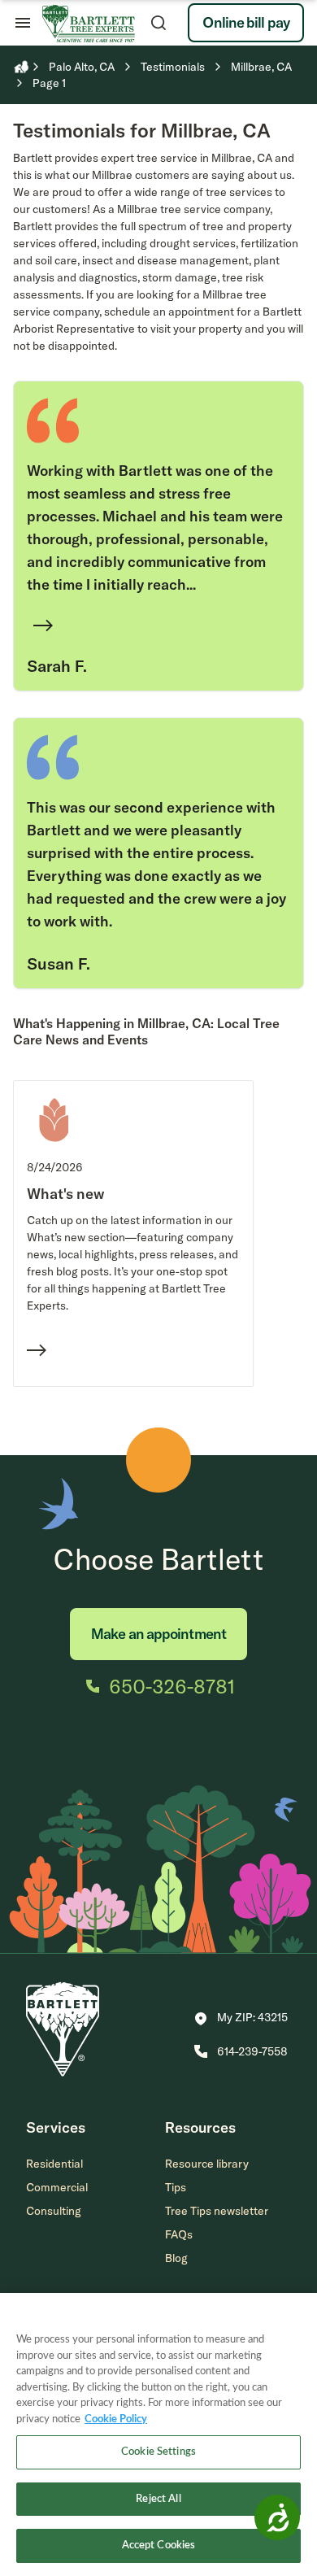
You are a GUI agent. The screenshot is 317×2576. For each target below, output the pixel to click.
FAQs (179, 2234)
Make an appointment (158, 1634)
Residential (54, 2164)
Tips (176, 2187)
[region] (158, 2434)
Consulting (54, 2211)
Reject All (158, 2499)
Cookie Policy (116, 2419)
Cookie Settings (158, 2452)
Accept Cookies (159, 2545)
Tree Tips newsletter (217, 2211)
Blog (176, 2258)
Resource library (207, 2164)
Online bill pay (246, 22)
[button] (241, 2019)
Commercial (57, 2187)
